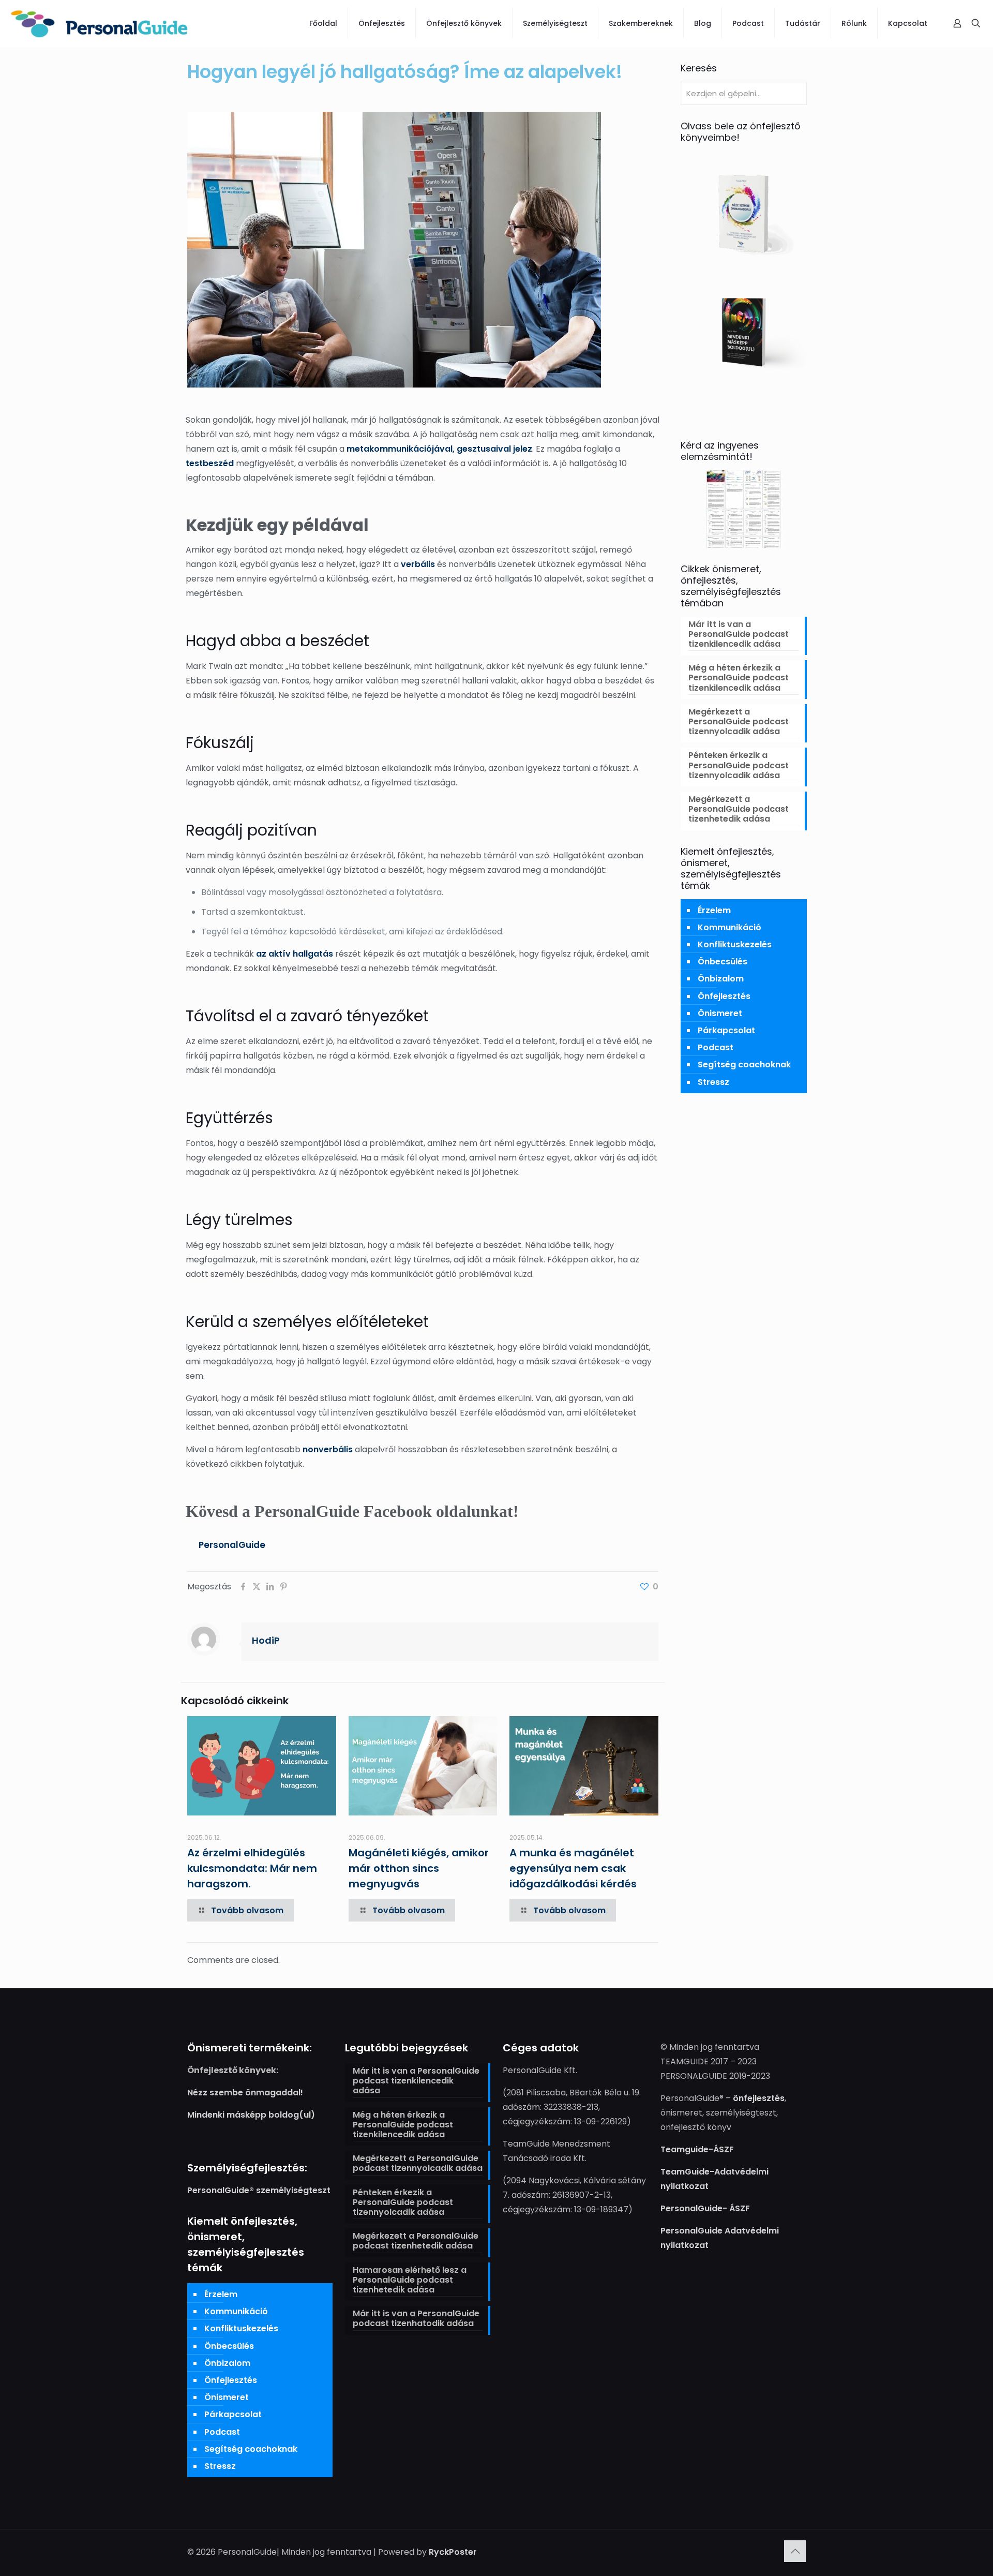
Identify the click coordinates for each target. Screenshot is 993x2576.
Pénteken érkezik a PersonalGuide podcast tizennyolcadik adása (739, 765)
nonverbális (328, 1449)
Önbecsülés (723, 962)
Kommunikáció (729, 927)
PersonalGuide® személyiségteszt (259, 2190)
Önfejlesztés (724, 996)
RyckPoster (453, 2552)
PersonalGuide (232, 1545)
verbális (418, 564)
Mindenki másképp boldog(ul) (251, 2115)
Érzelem (714, 910)
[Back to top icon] (795, 2551)
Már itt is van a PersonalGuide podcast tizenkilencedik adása (739, 635)
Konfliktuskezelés (735, 944)
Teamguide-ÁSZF (697, 2149)
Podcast (716, 1047)
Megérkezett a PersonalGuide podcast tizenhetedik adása (739, 809)
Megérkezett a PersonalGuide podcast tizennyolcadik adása (739, 722)
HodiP (266, 1640)
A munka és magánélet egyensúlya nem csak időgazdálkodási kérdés (573, 1868)
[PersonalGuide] (99, 23)
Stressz (713, 1082)
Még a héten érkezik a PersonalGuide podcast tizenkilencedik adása (739, 678)
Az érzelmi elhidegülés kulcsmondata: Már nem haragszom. (252, 1868)
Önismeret (720, 1013)
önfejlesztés (759, 2098)
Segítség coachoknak (744, 1064)
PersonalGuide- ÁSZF (705, 2208)
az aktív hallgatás (295, 954)
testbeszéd (210, 463)
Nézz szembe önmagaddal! (245, 2093)
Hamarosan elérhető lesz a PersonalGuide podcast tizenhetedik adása (410, 2280)
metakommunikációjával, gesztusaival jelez (439, 449)
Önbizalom (721, 979)
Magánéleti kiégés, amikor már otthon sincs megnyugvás (419, 1868)
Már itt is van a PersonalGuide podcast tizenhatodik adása (416, 2319)
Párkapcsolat (726, 1030)
